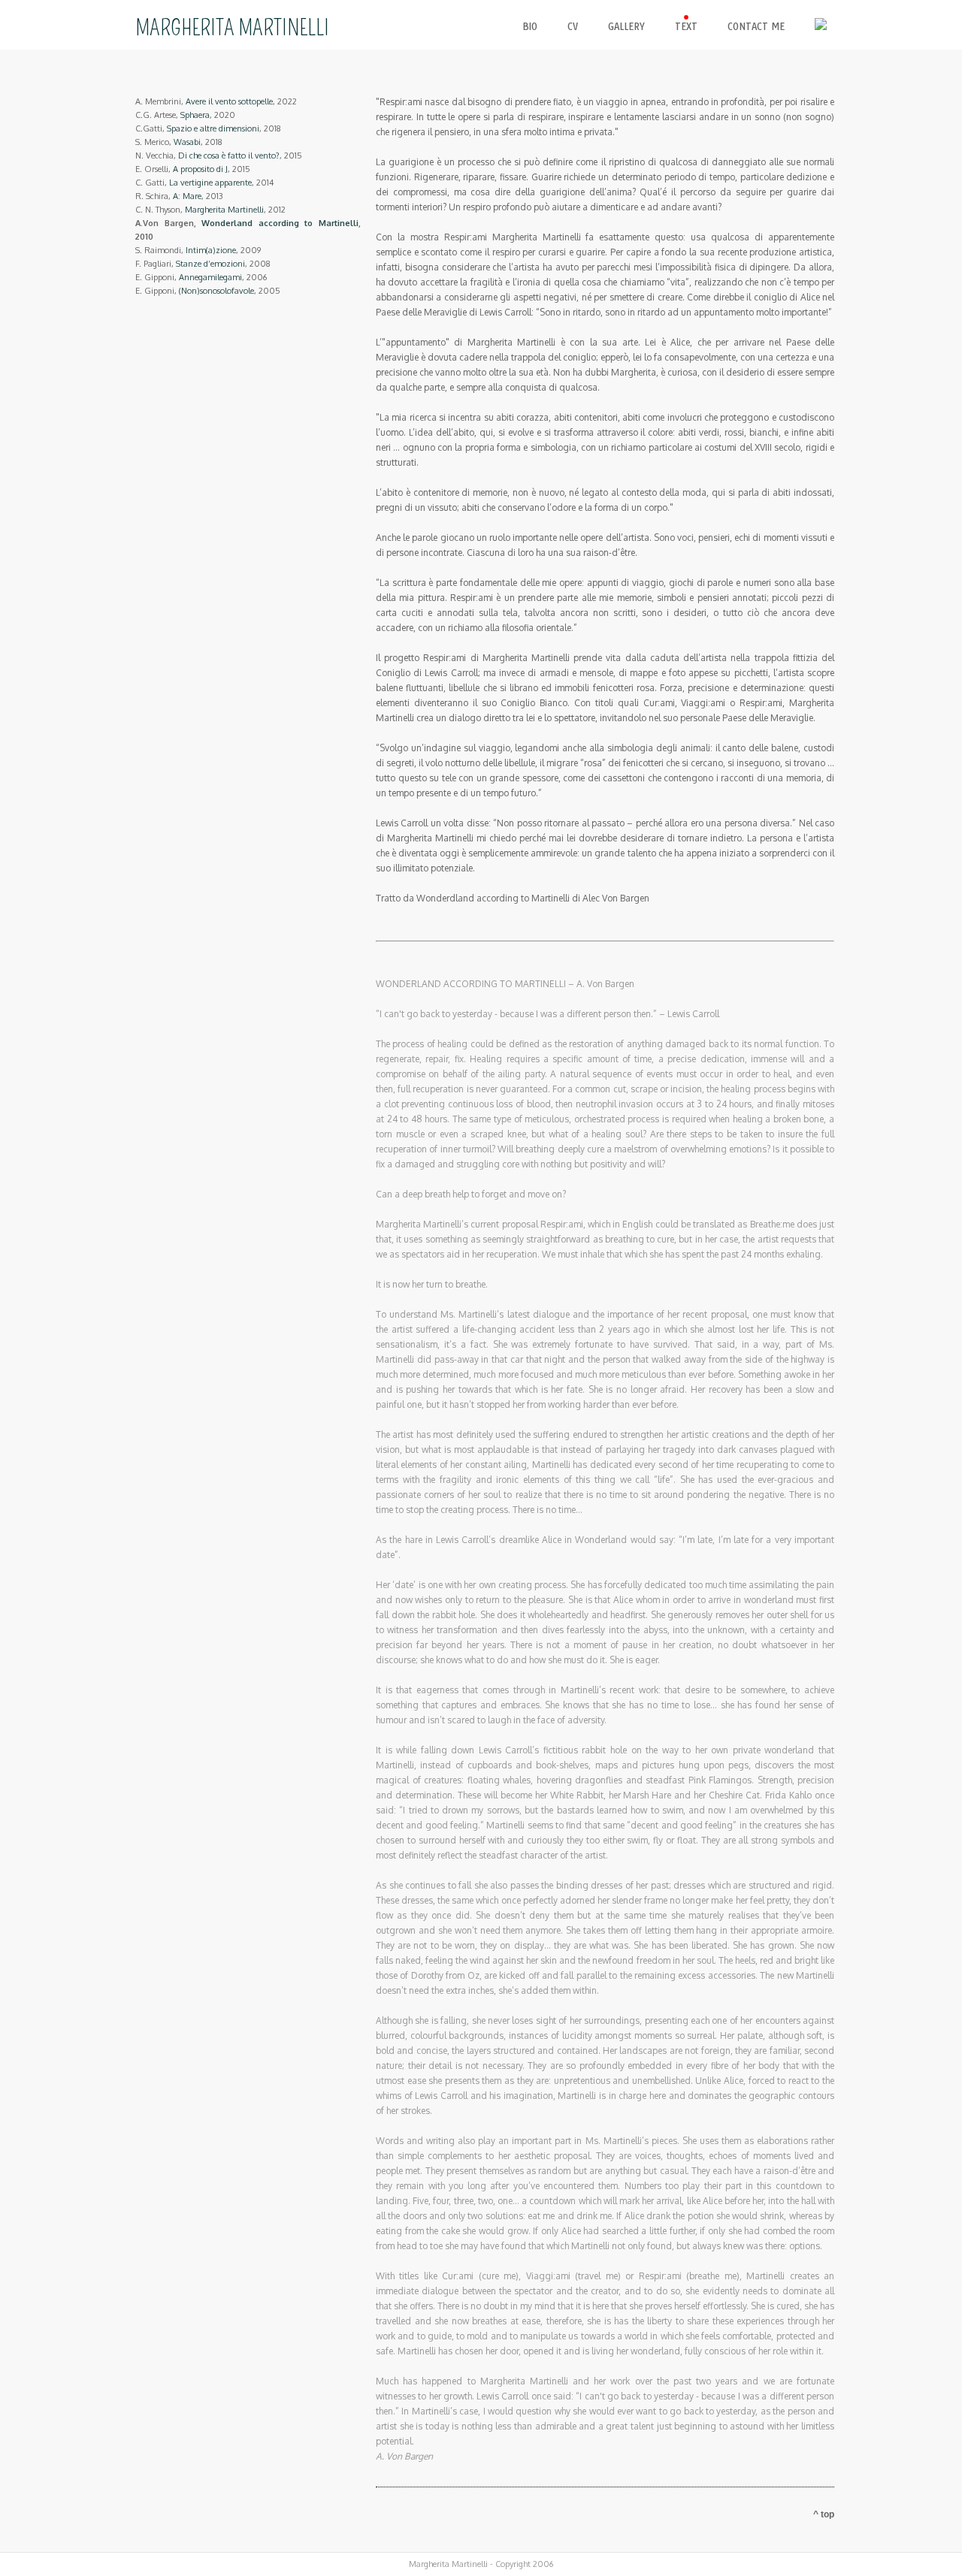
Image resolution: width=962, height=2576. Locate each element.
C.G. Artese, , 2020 (185, 115)
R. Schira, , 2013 (179, 196)
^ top (824, 2514)
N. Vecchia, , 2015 (219, 156)
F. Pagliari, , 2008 (203, 264)
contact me (756, 27)
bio (530, 27)
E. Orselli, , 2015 (193, 169)
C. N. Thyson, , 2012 (210, 210)
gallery (626, 27)
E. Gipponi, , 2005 (208, 291)
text (686, 27)
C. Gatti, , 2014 (204, 183)
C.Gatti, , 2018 (208, 128)
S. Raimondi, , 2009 (198, 250)
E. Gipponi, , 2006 (201, 277)
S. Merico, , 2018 (179, 142)
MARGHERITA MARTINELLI (232, 28)
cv (573, 27)
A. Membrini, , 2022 (216, 101)
